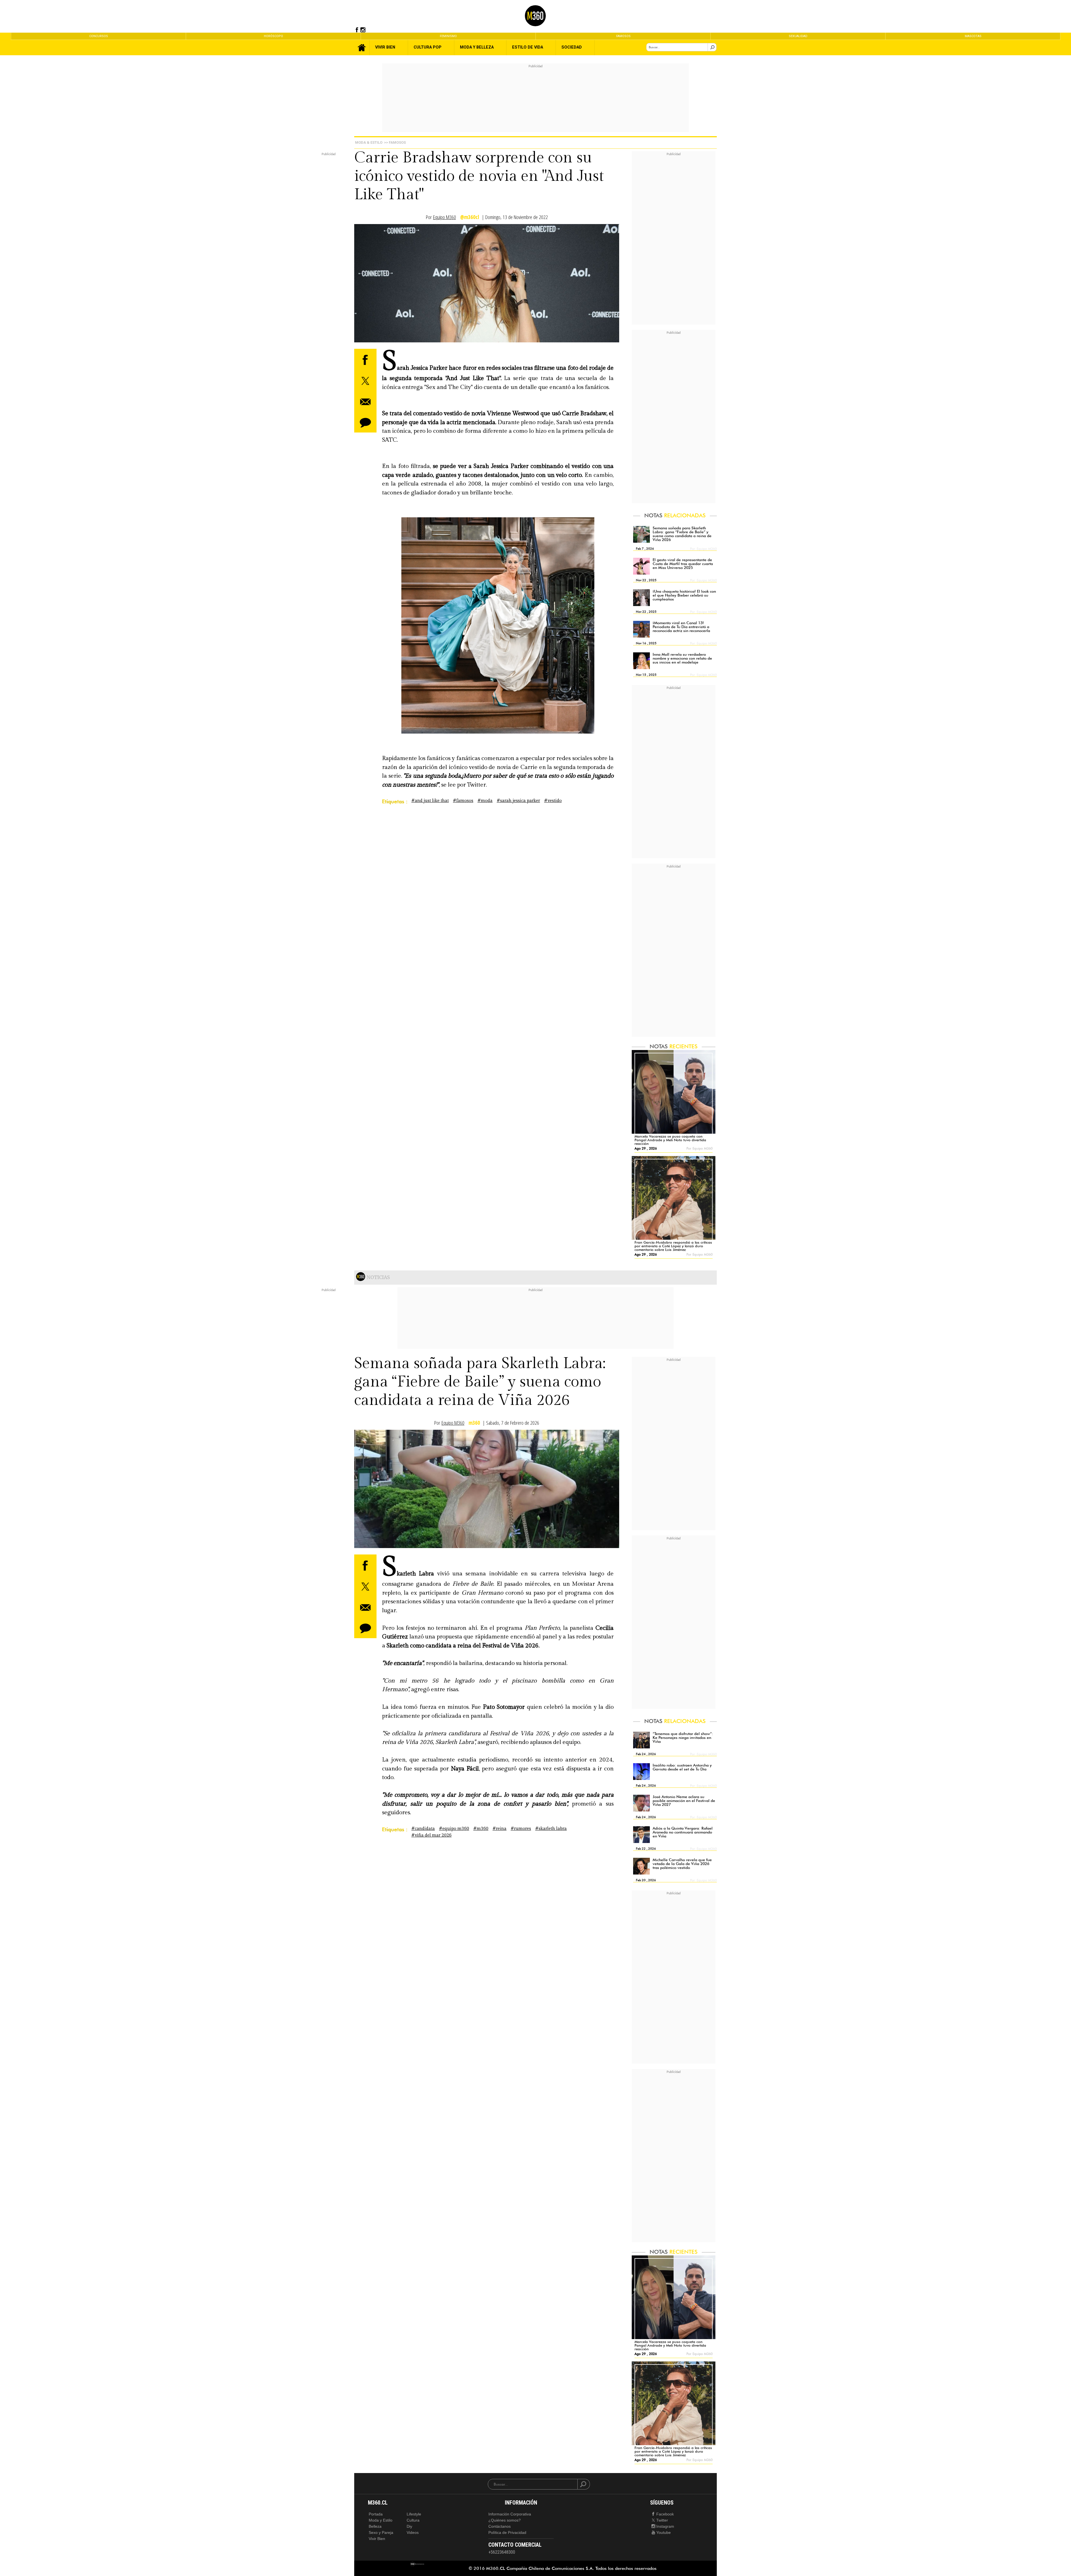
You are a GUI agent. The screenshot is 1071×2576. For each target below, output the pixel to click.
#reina (500, 1829)
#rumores (521, 1829)
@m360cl (470, 217)
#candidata (423, 1829)
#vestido (553, 801)
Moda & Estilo (369, 142)
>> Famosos (395, 142)
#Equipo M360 (454, 1829)
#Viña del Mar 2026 (431, 1835)
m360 (474, 1423)
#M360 (481, 1829)
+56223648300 (502, 2552)
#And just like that (430, 801)
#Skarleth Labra (551, 1829)
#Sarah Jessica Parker (518, 801)
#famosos (463, 801)
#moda (485, 801)
